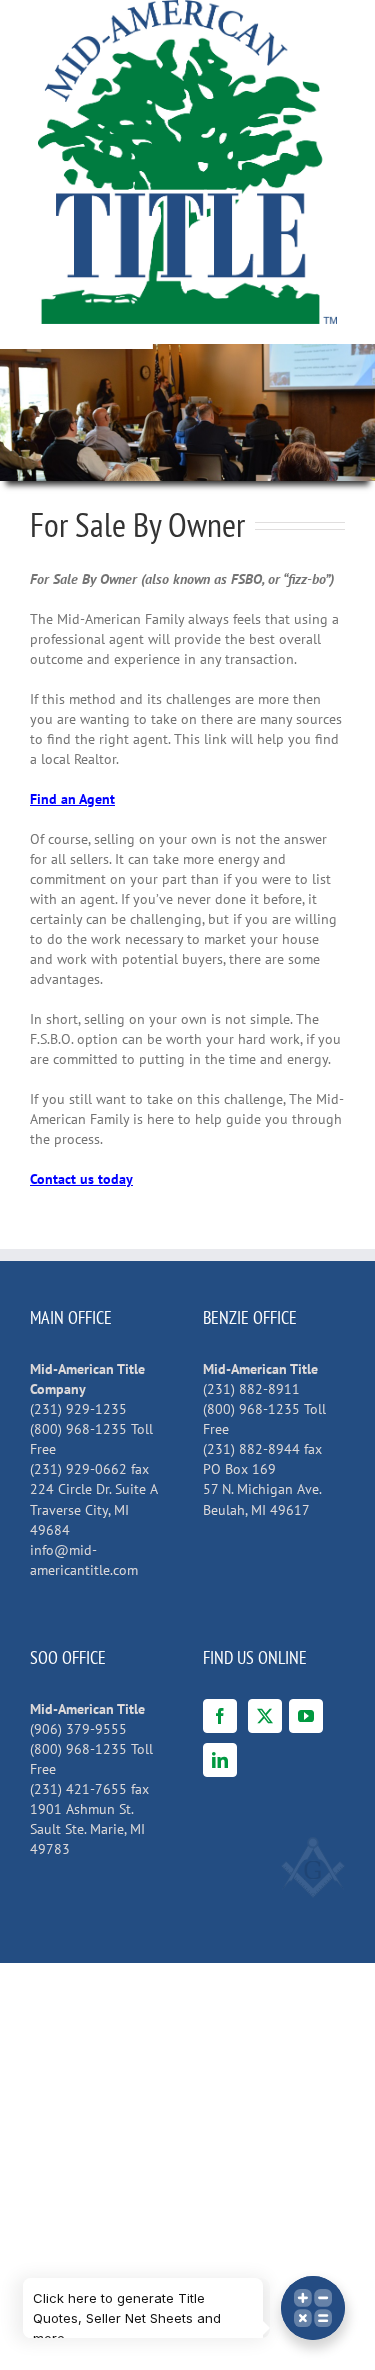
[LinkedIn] (220, 1760)
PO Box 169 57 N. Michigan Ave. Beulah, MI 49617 (262, 1489)
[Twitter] (265, 1716)
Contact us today (81, 1179)
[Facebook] (220, 1716)
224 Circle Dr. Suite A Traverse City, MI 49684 (94, 1509)
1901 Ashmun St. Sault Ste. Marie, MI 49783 (87, 1829)
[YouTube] (306, 1716)
